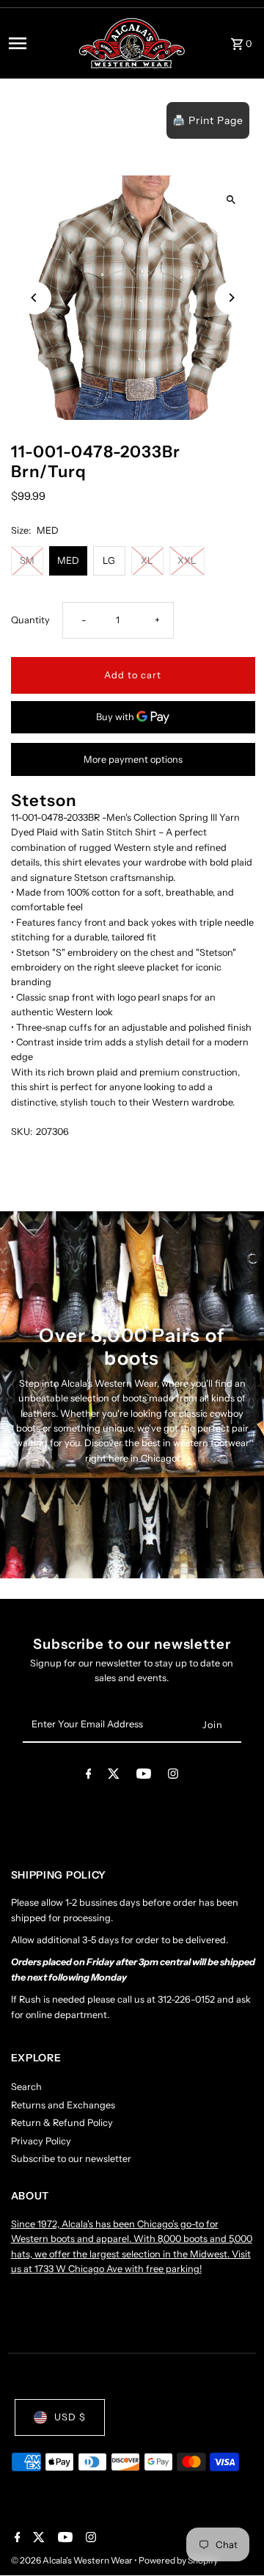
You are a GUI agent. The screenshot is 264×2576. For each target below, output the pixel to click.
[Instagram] (173, 1776)
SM (27, 560)
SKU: (22, 1132)
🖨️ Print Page (208, 120)
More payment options (133, 759)
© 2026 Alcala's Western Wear (73, 2560)
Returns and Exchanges (63, 2105)
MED (68, 560)
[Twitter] (114, 1776)
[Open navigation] (38, 43)
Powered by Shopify (178, 2560)
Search (26, 2087)
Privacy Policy (41, 2141)
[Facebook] (89, 1776)
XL (147, 560)
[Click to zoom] (231, 199)
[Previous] (35, 298)
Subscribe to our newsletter (71, 2159)
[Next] (231, 298)
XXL (187, 560)
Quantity (30, 620)
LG (109, 560)
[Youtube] (144, 1776)
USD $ (70, 2417)
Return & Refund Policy (62, 2123)
